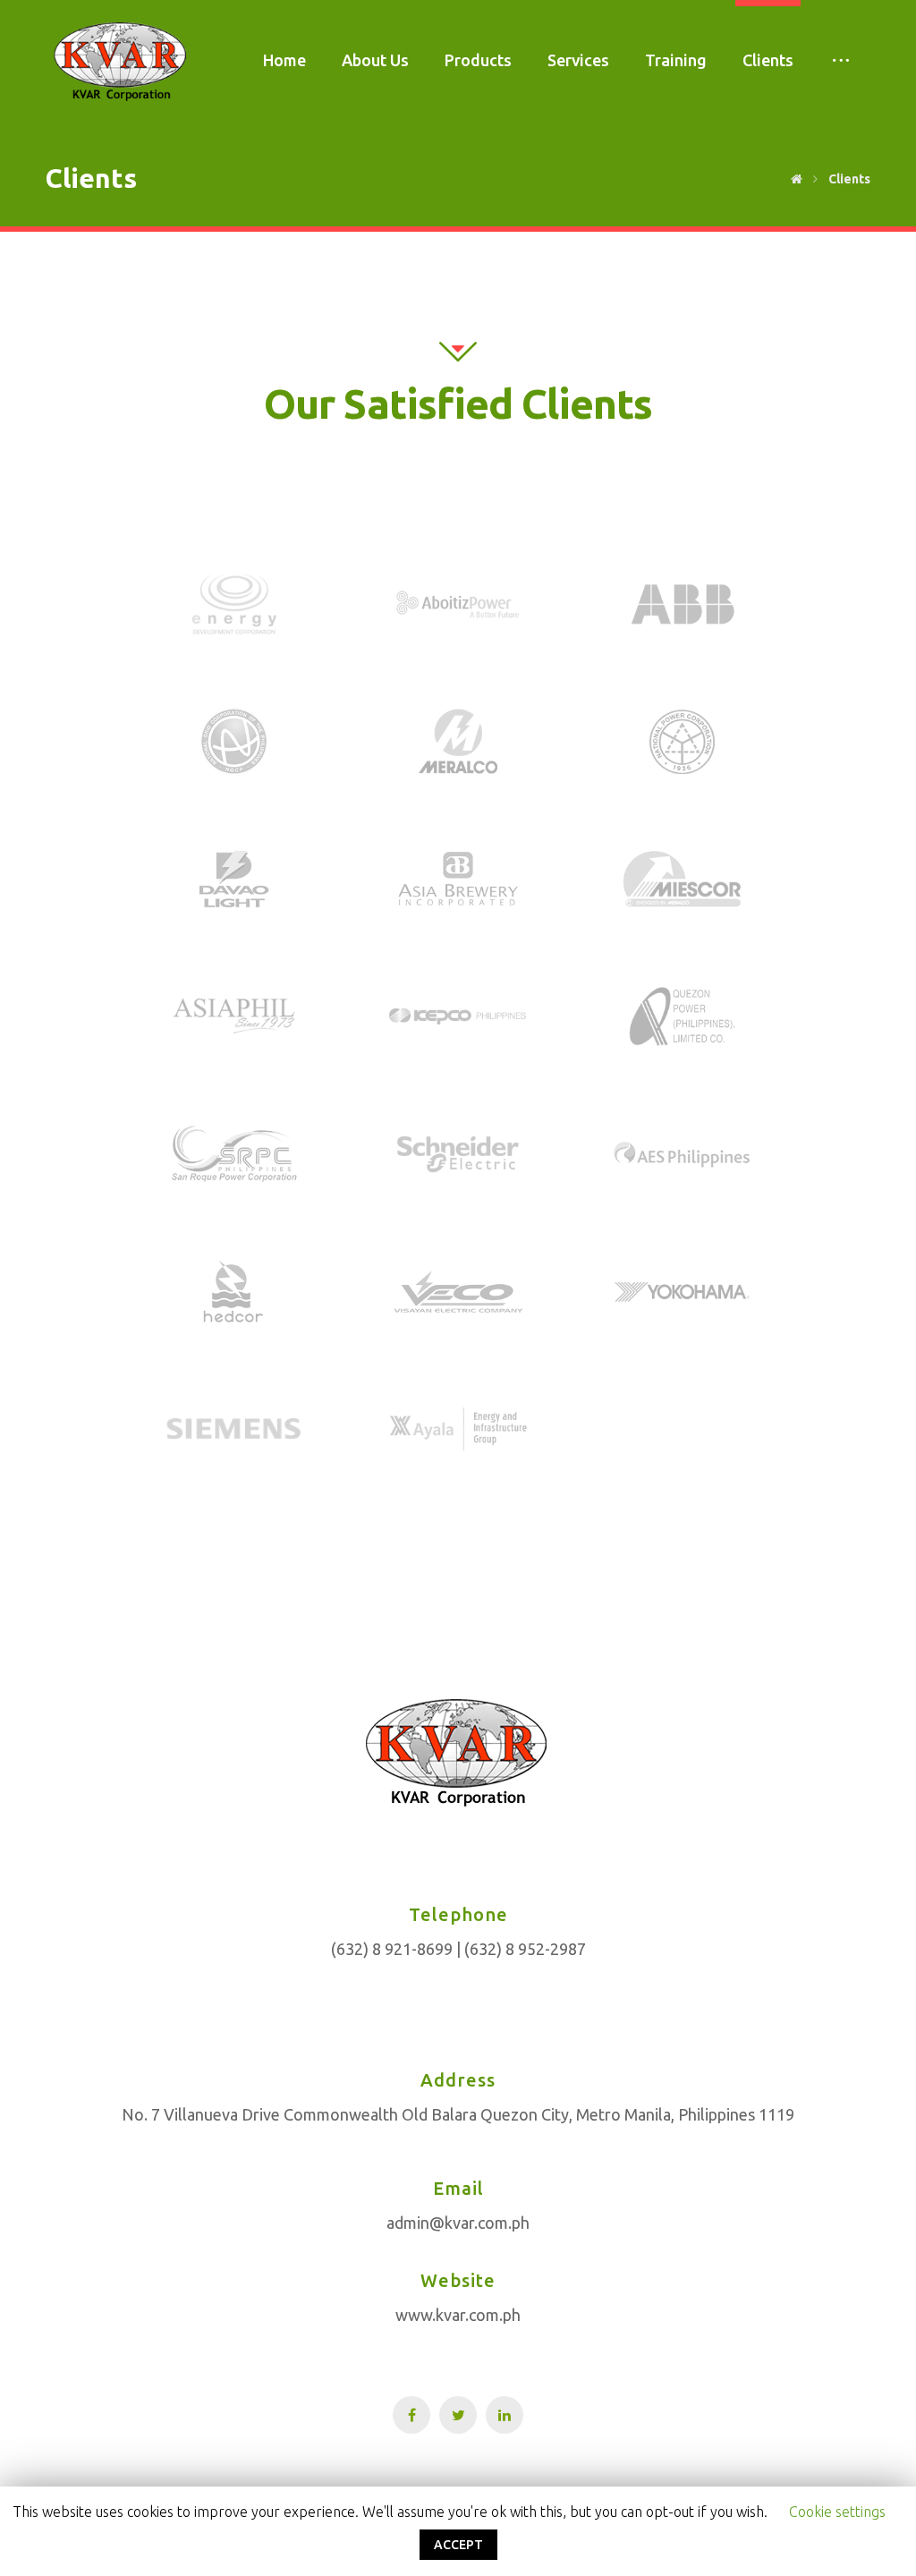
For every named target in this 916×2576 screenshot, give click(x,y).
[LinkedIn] (505, 2415)
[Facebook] (411, 2415)
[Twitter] (458, 2415)
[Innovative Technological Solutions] (122, 62)
